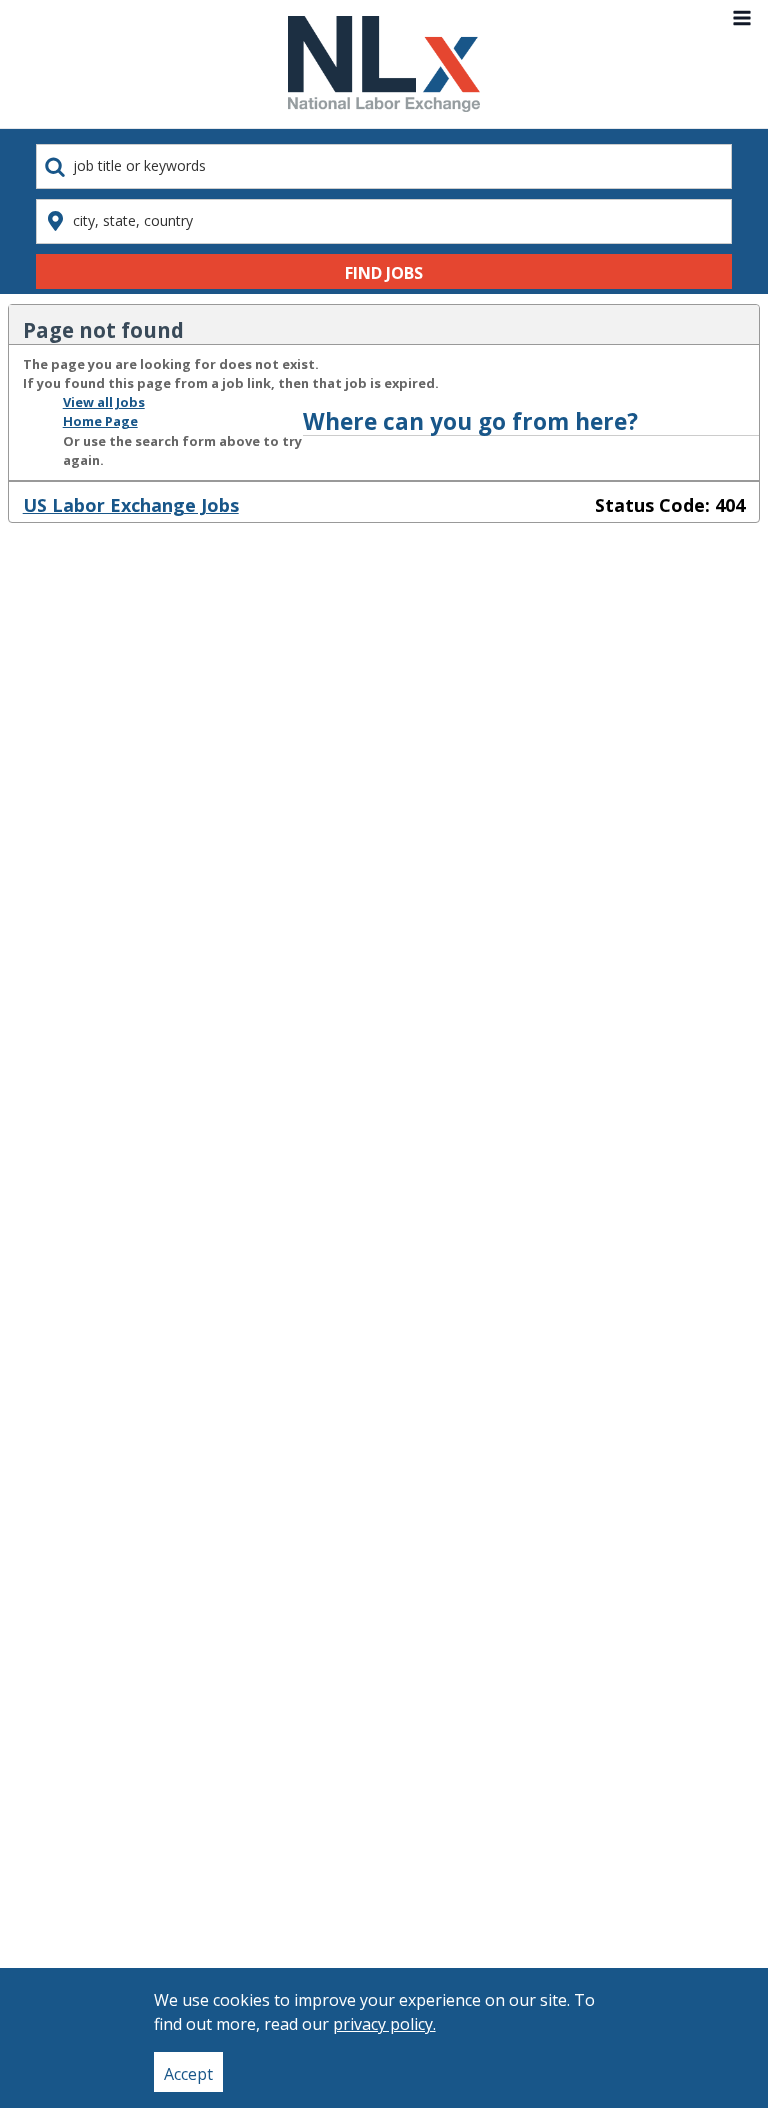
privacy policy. (384, 2024)
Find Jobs (384, 273)
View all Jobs (104, 402)
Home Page (100, 421)
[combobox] (383, 166)
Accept (188, 2074)
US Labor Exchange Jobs (131, 505)
